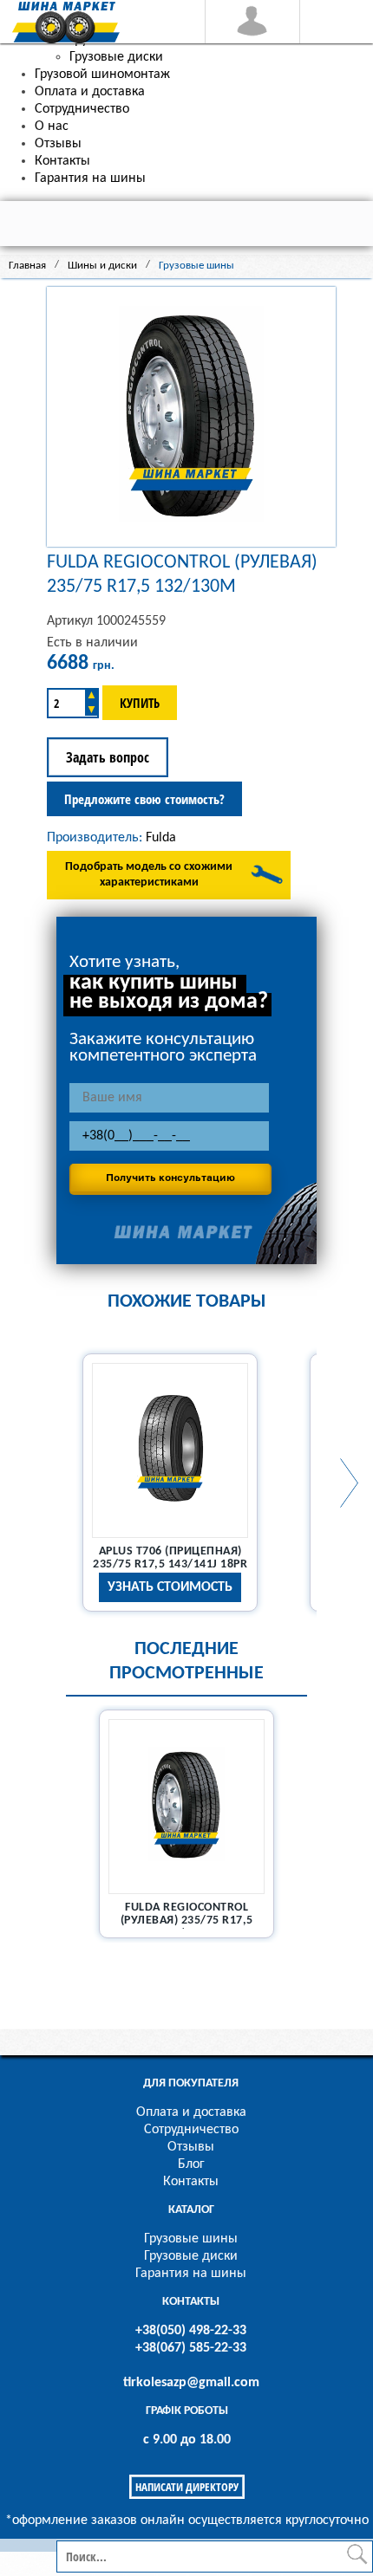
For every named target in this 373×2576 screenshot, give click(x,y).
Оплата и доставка (191, 2112)
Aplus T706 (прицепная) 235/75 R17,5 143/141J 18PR (170, 1558)
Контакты (191, 2182)
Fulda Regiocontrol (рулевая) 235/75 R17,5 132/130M (187, 1921)
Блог (191, 2164)
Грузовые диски (191, 2256)
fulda (161, 838)
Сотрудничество (191, 2130)
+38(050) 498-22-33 (191, 2331)
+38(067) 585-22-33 (191, 2348)
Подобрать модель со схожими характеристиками (149, 875)
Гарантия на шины (191, 2274)
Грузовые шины (191, 2239)
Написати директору (187, 2487)
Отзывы (191, 2147)
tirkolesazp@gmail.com (191, 2383)
